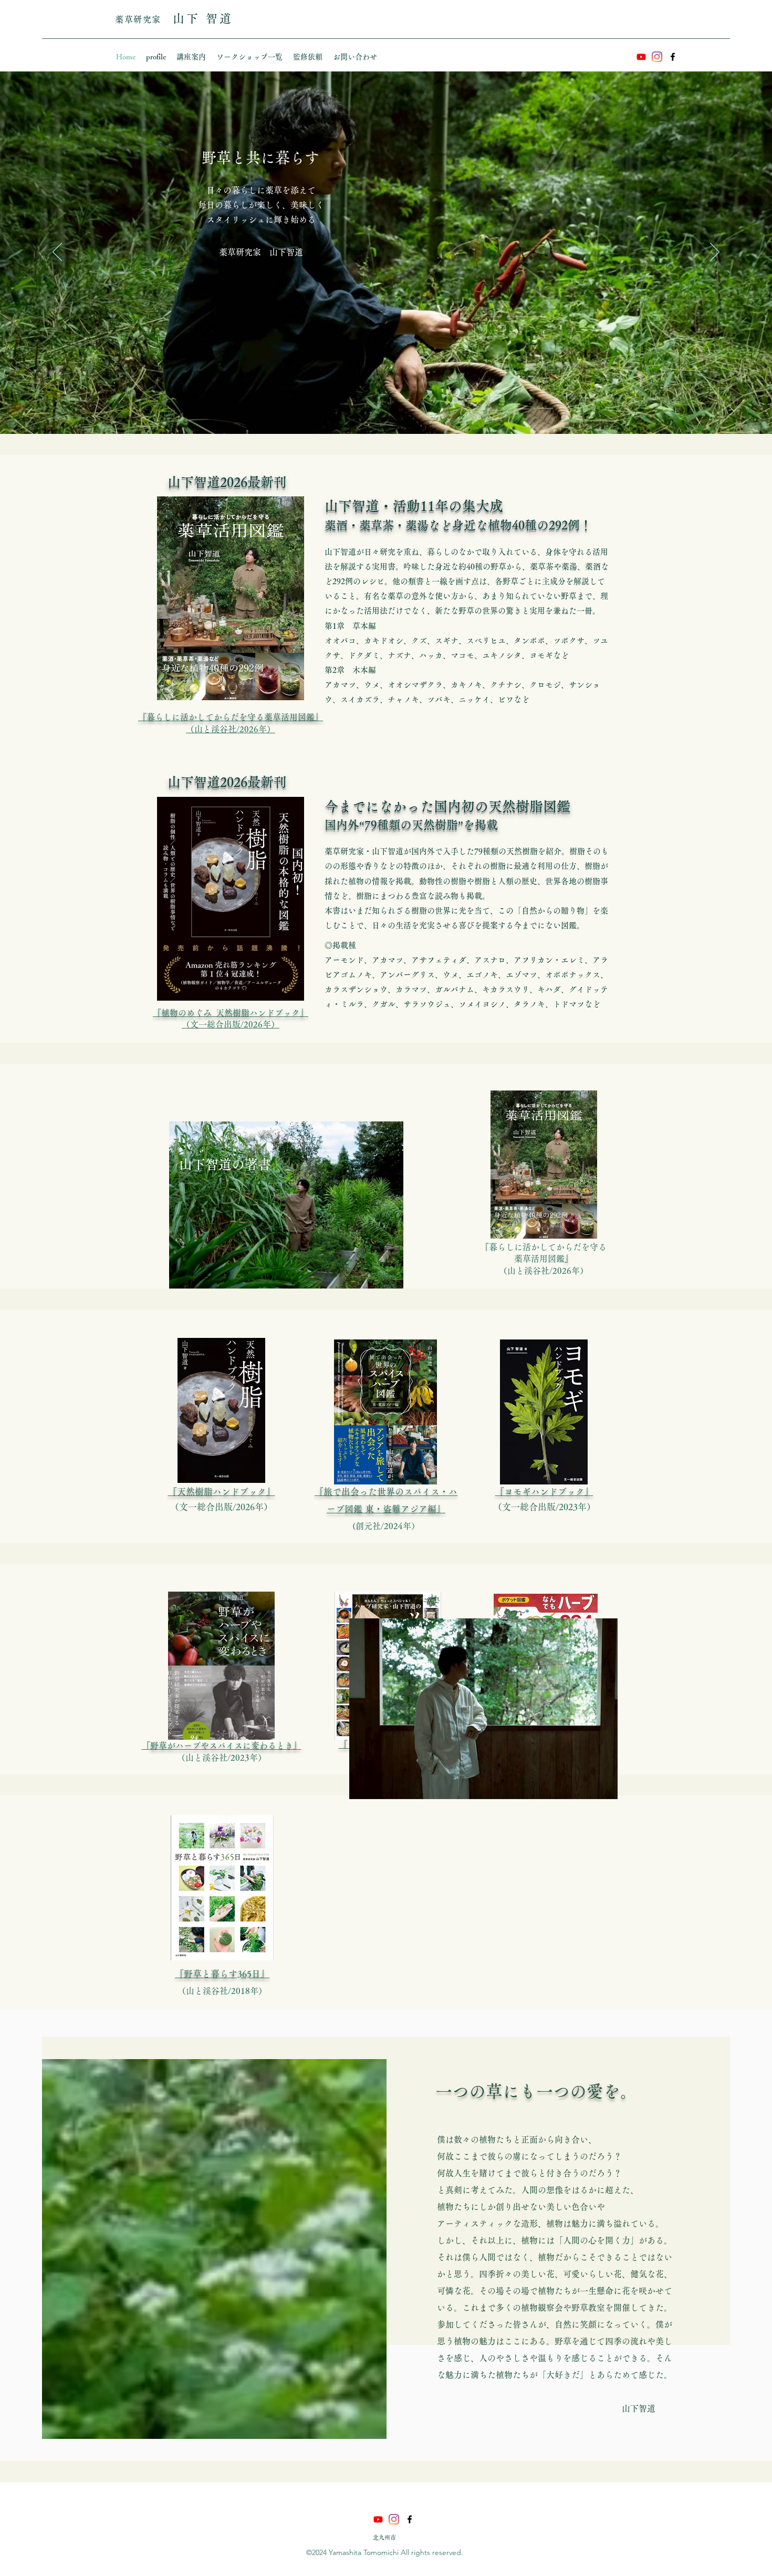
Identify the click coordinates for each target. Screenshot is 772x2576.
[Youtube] (641, 57)
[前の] (57, 253)
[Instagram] (657, 57)
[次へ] (715, 253)
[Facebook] (673, 57)
